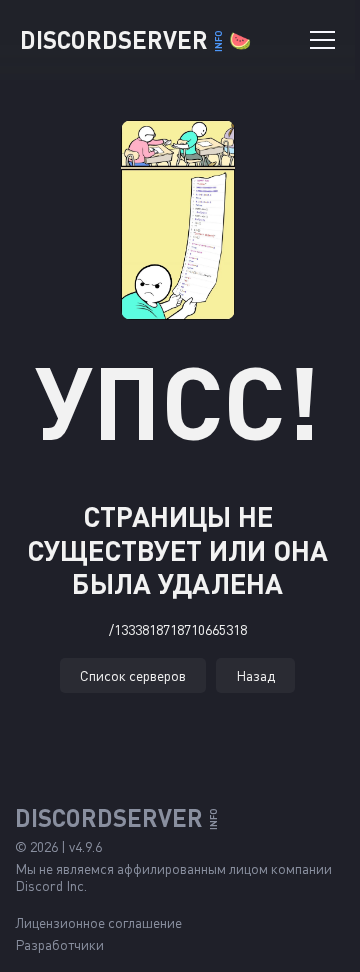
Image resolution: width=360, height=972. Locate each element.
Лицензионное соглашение (98, 922)
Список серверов (133, 675)
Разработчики (59, 944)
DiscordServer (135, 39)
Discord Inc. (51, 885)
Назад (255, 675)
